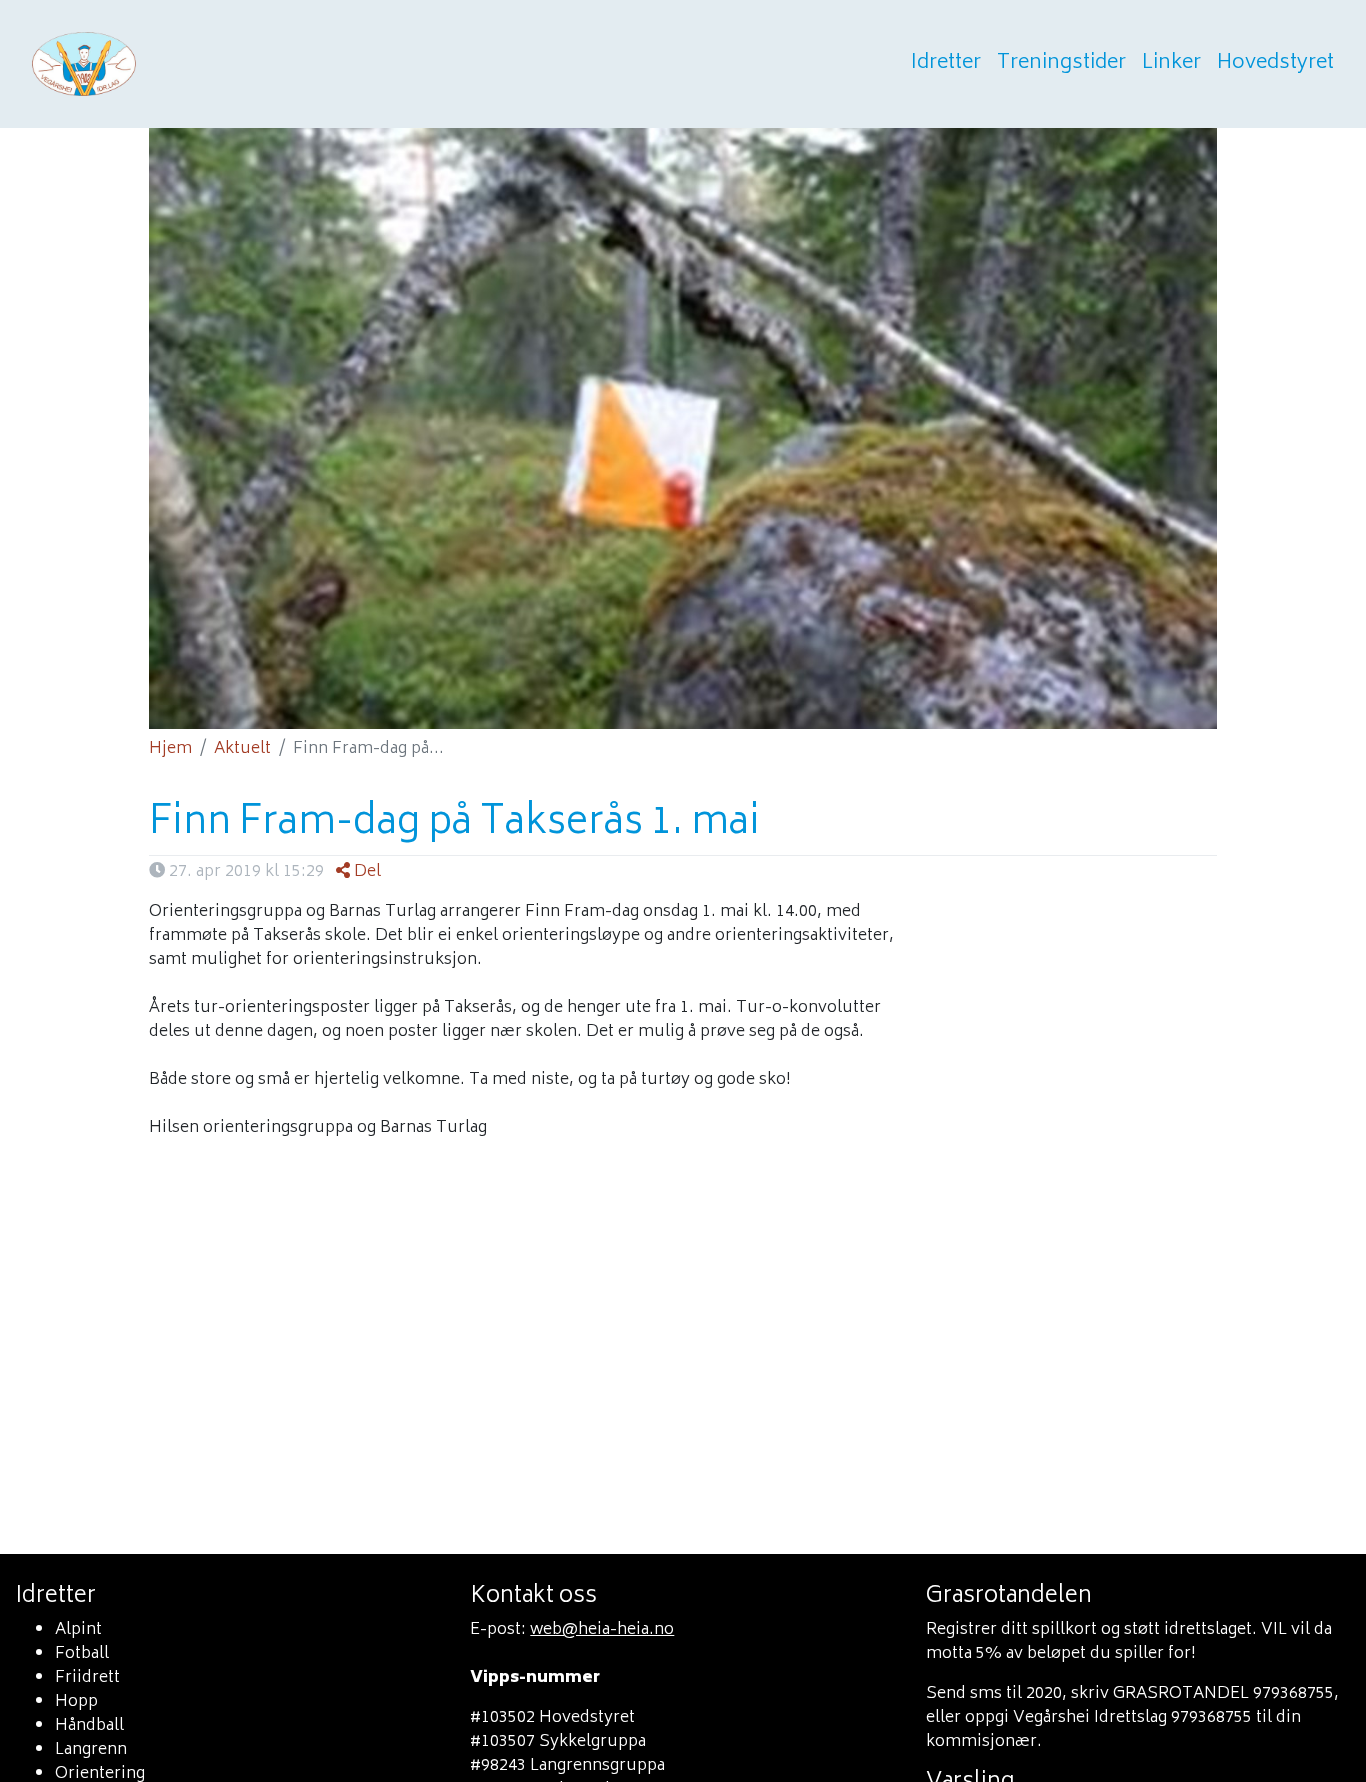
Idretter (946, 64)
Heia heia (182, 64)
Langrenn (91, 1750)
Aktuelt (242, 749)
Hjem (170, 749)
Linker (1171, 64)
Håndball (89, 1726)
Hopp (76, 1702)
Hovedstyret (1275, 64)
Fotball (82, 1654)
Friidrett (87, 1678)
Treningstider (1061, 64)
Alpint (78, 1630)
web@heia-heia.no (602, 1630)
